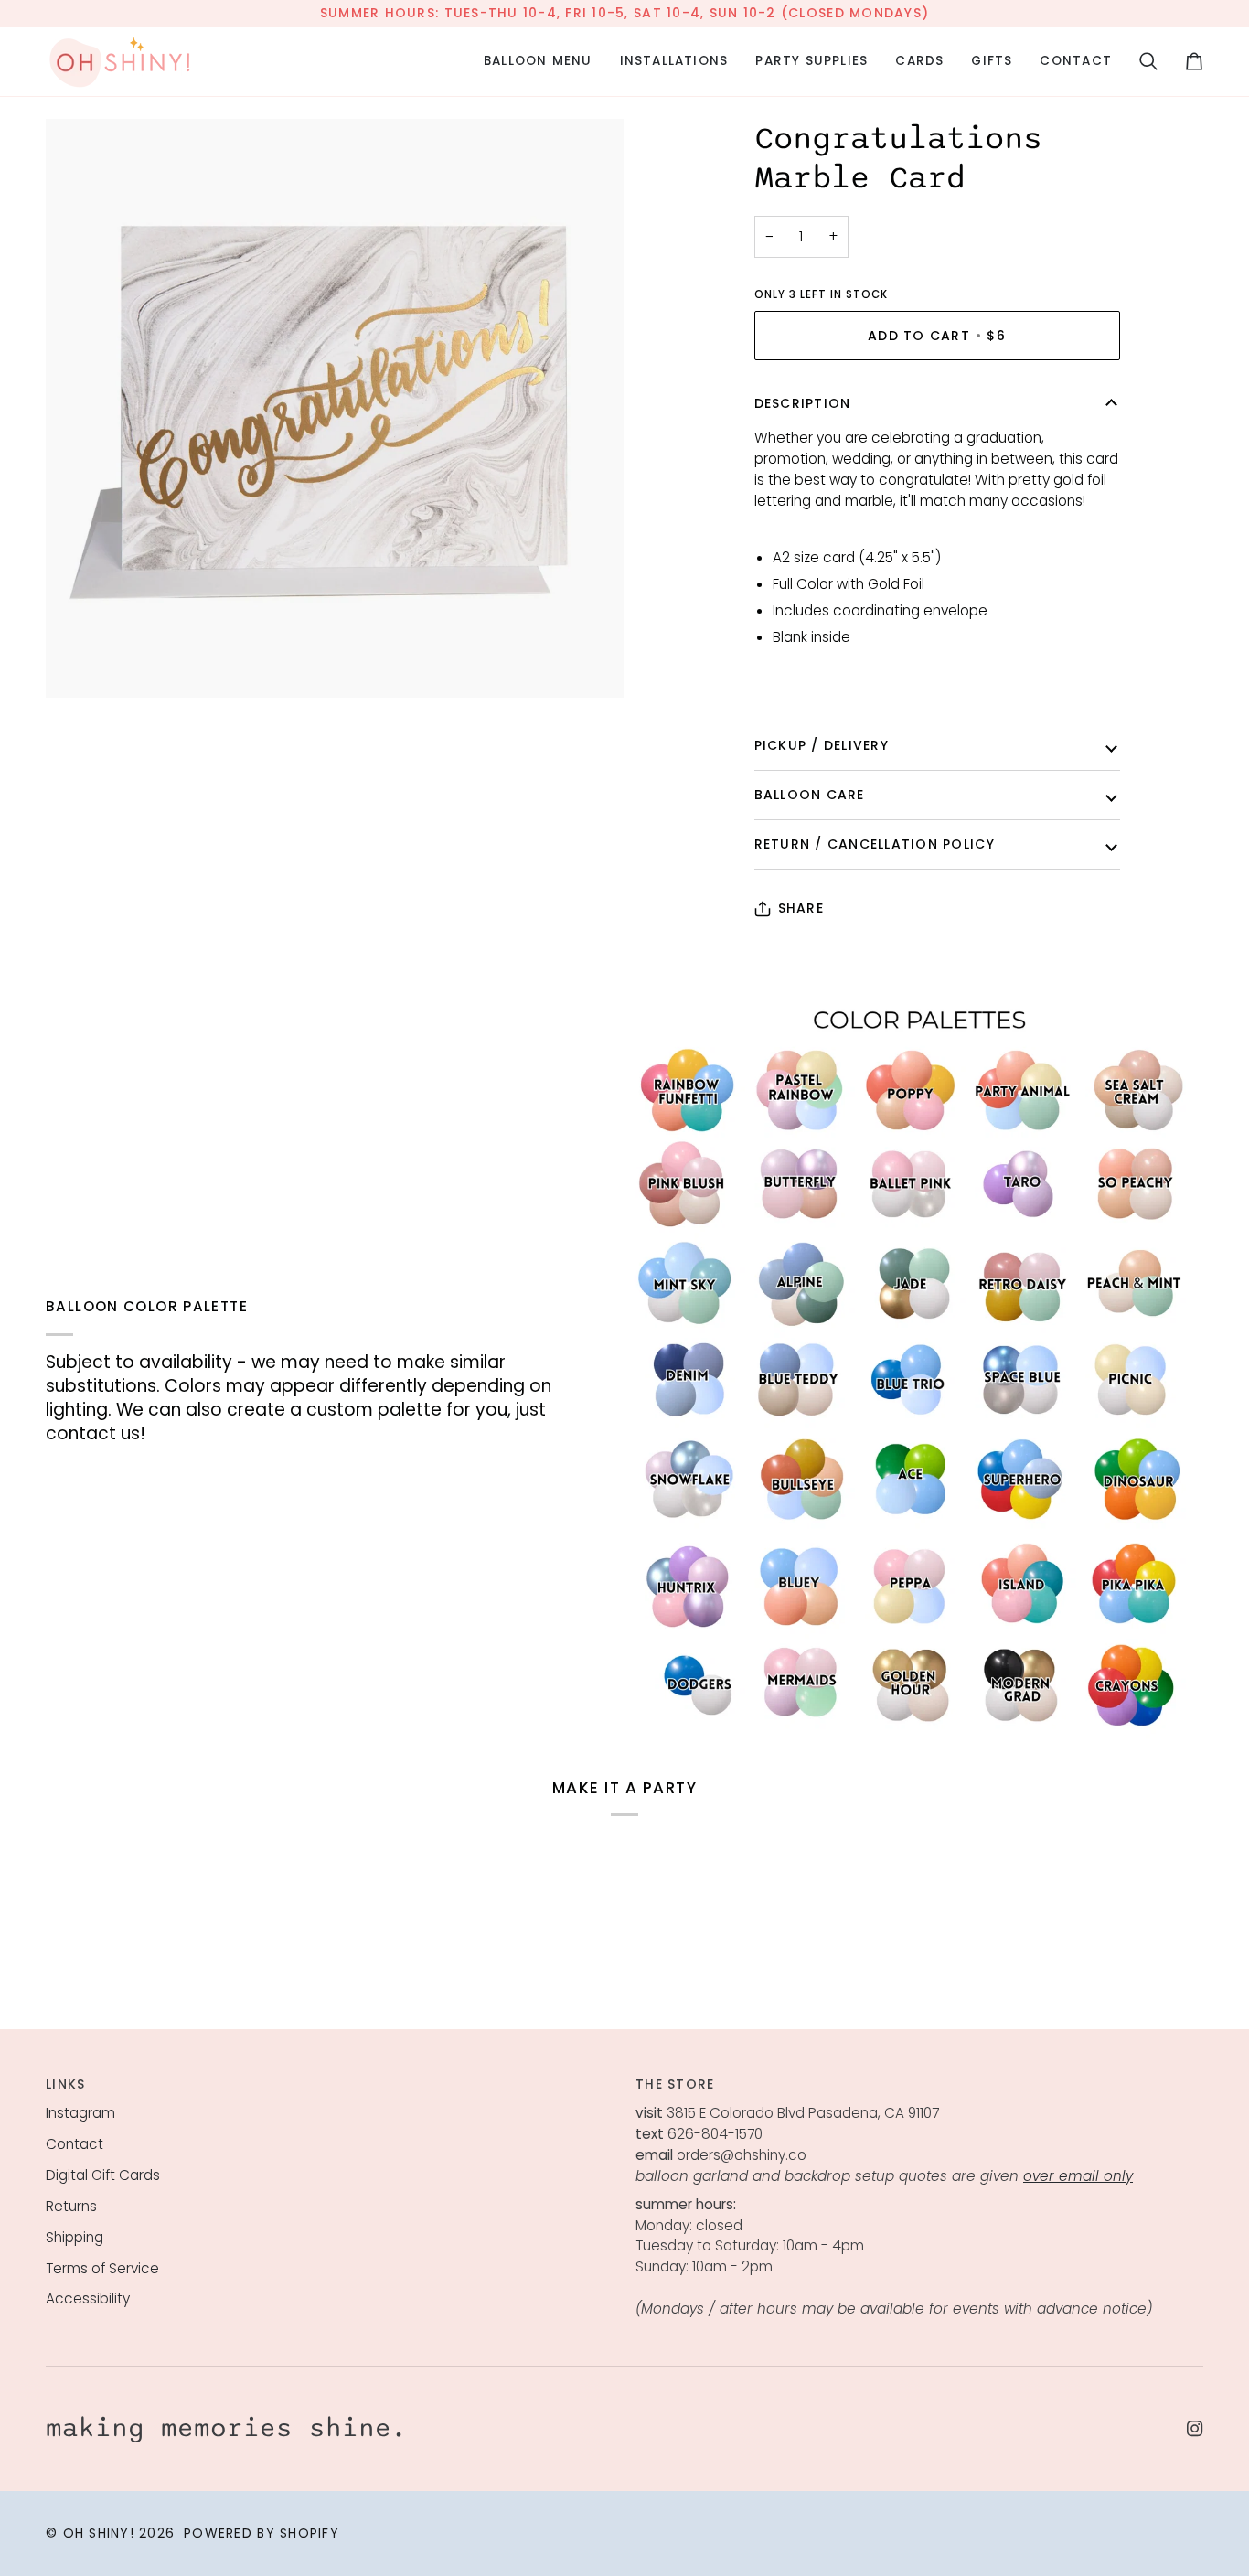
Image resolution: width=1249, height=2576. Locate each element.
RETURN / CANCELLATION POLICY (875, 844)
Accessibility (88, 2298)
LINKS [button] (65, 2084)
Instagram (80, 2113)
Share (801, 908)
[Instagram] (1195, 2429)
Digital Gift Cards (103, 2175)
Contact (75, 2144)
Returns (71, 2206)
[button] (538, 61)
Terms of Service (102, 2268)
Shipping (75, 2237)
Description (803, 403)
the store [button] (675, 2084)
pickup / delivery (822, 745)
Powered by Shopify (262, 2533)
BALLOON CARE (810, 795)
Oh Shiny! (99, 2533)
